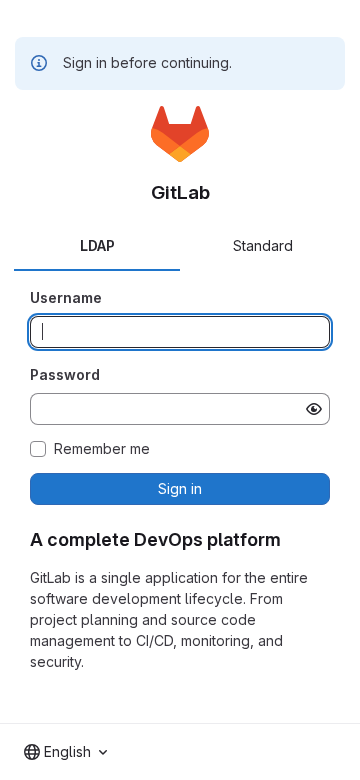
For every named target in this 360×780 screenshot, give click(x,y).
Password (65, 374)
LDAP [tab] (97, 245)
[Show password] (314, 409)
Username (66, 297)
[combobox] (65, 752)
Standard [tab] (263, 245)
